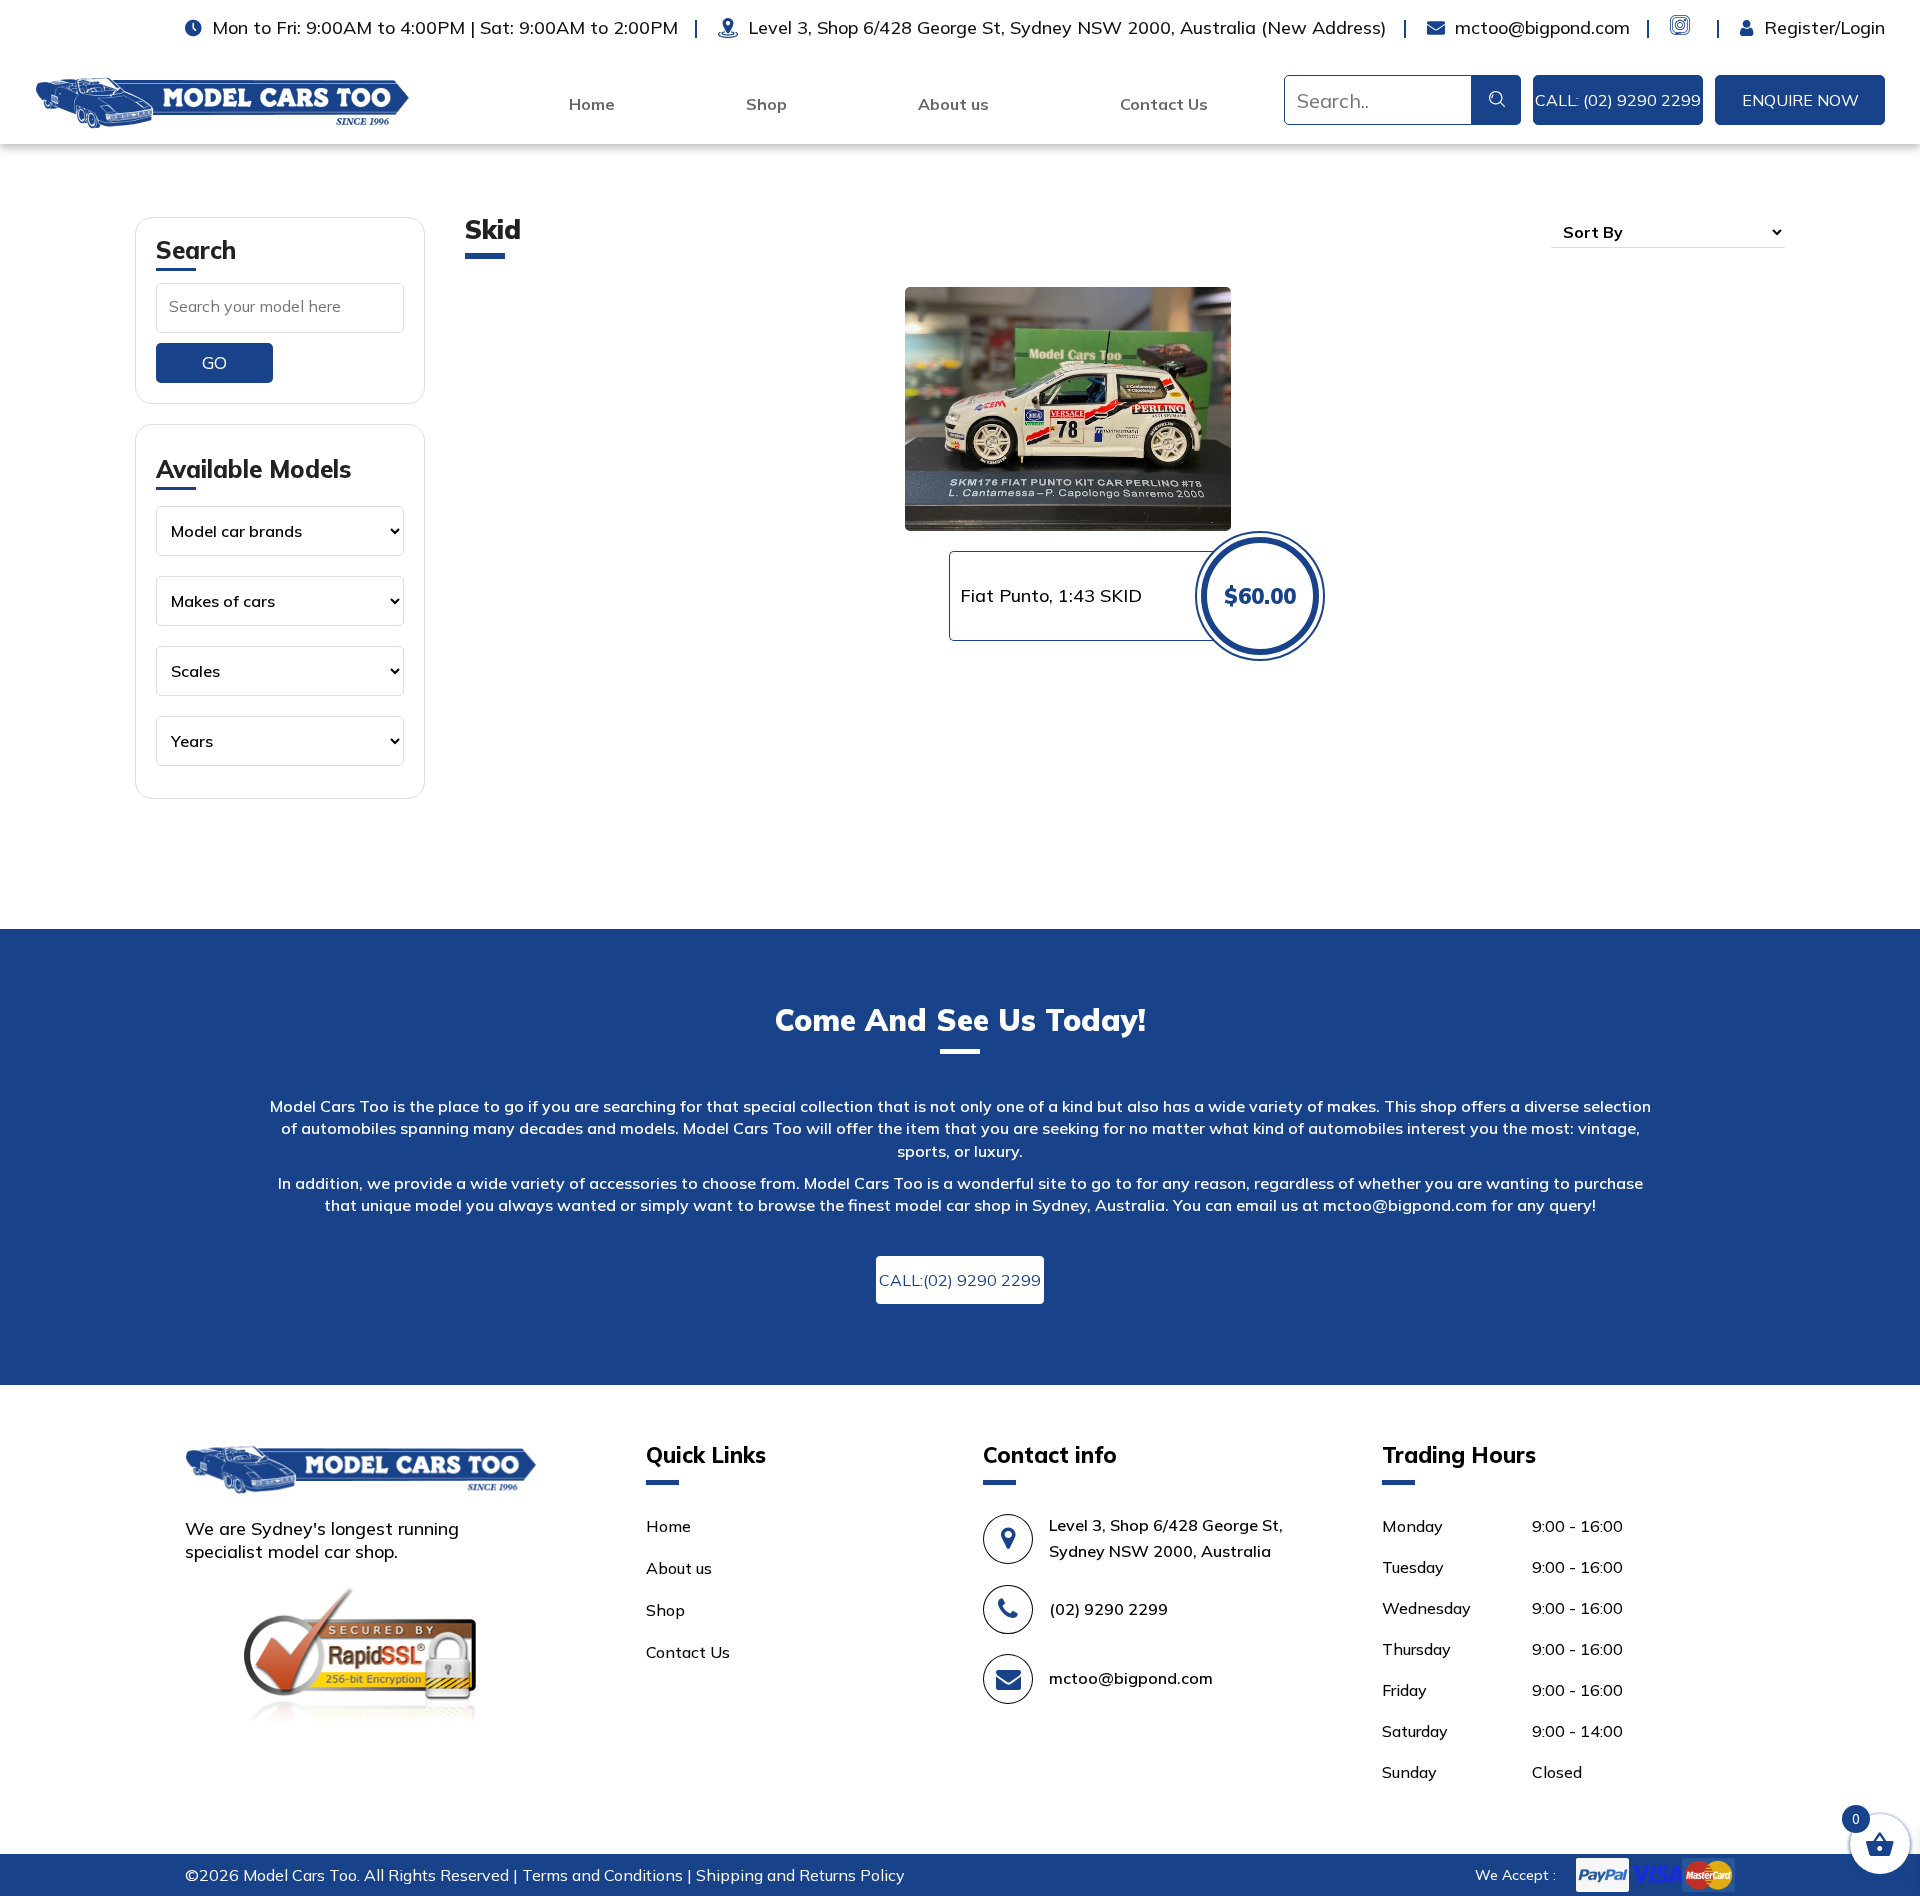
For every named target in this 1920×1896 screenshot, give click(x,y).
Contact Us (1164, 104)
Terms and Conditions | (609, 1875)
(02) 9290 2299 (1108, 1609)
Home (592, 104)
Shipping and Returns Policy (800, 1875)
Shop (766, 104)
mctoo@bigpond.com (1405, 1205)
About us (953, 104)
